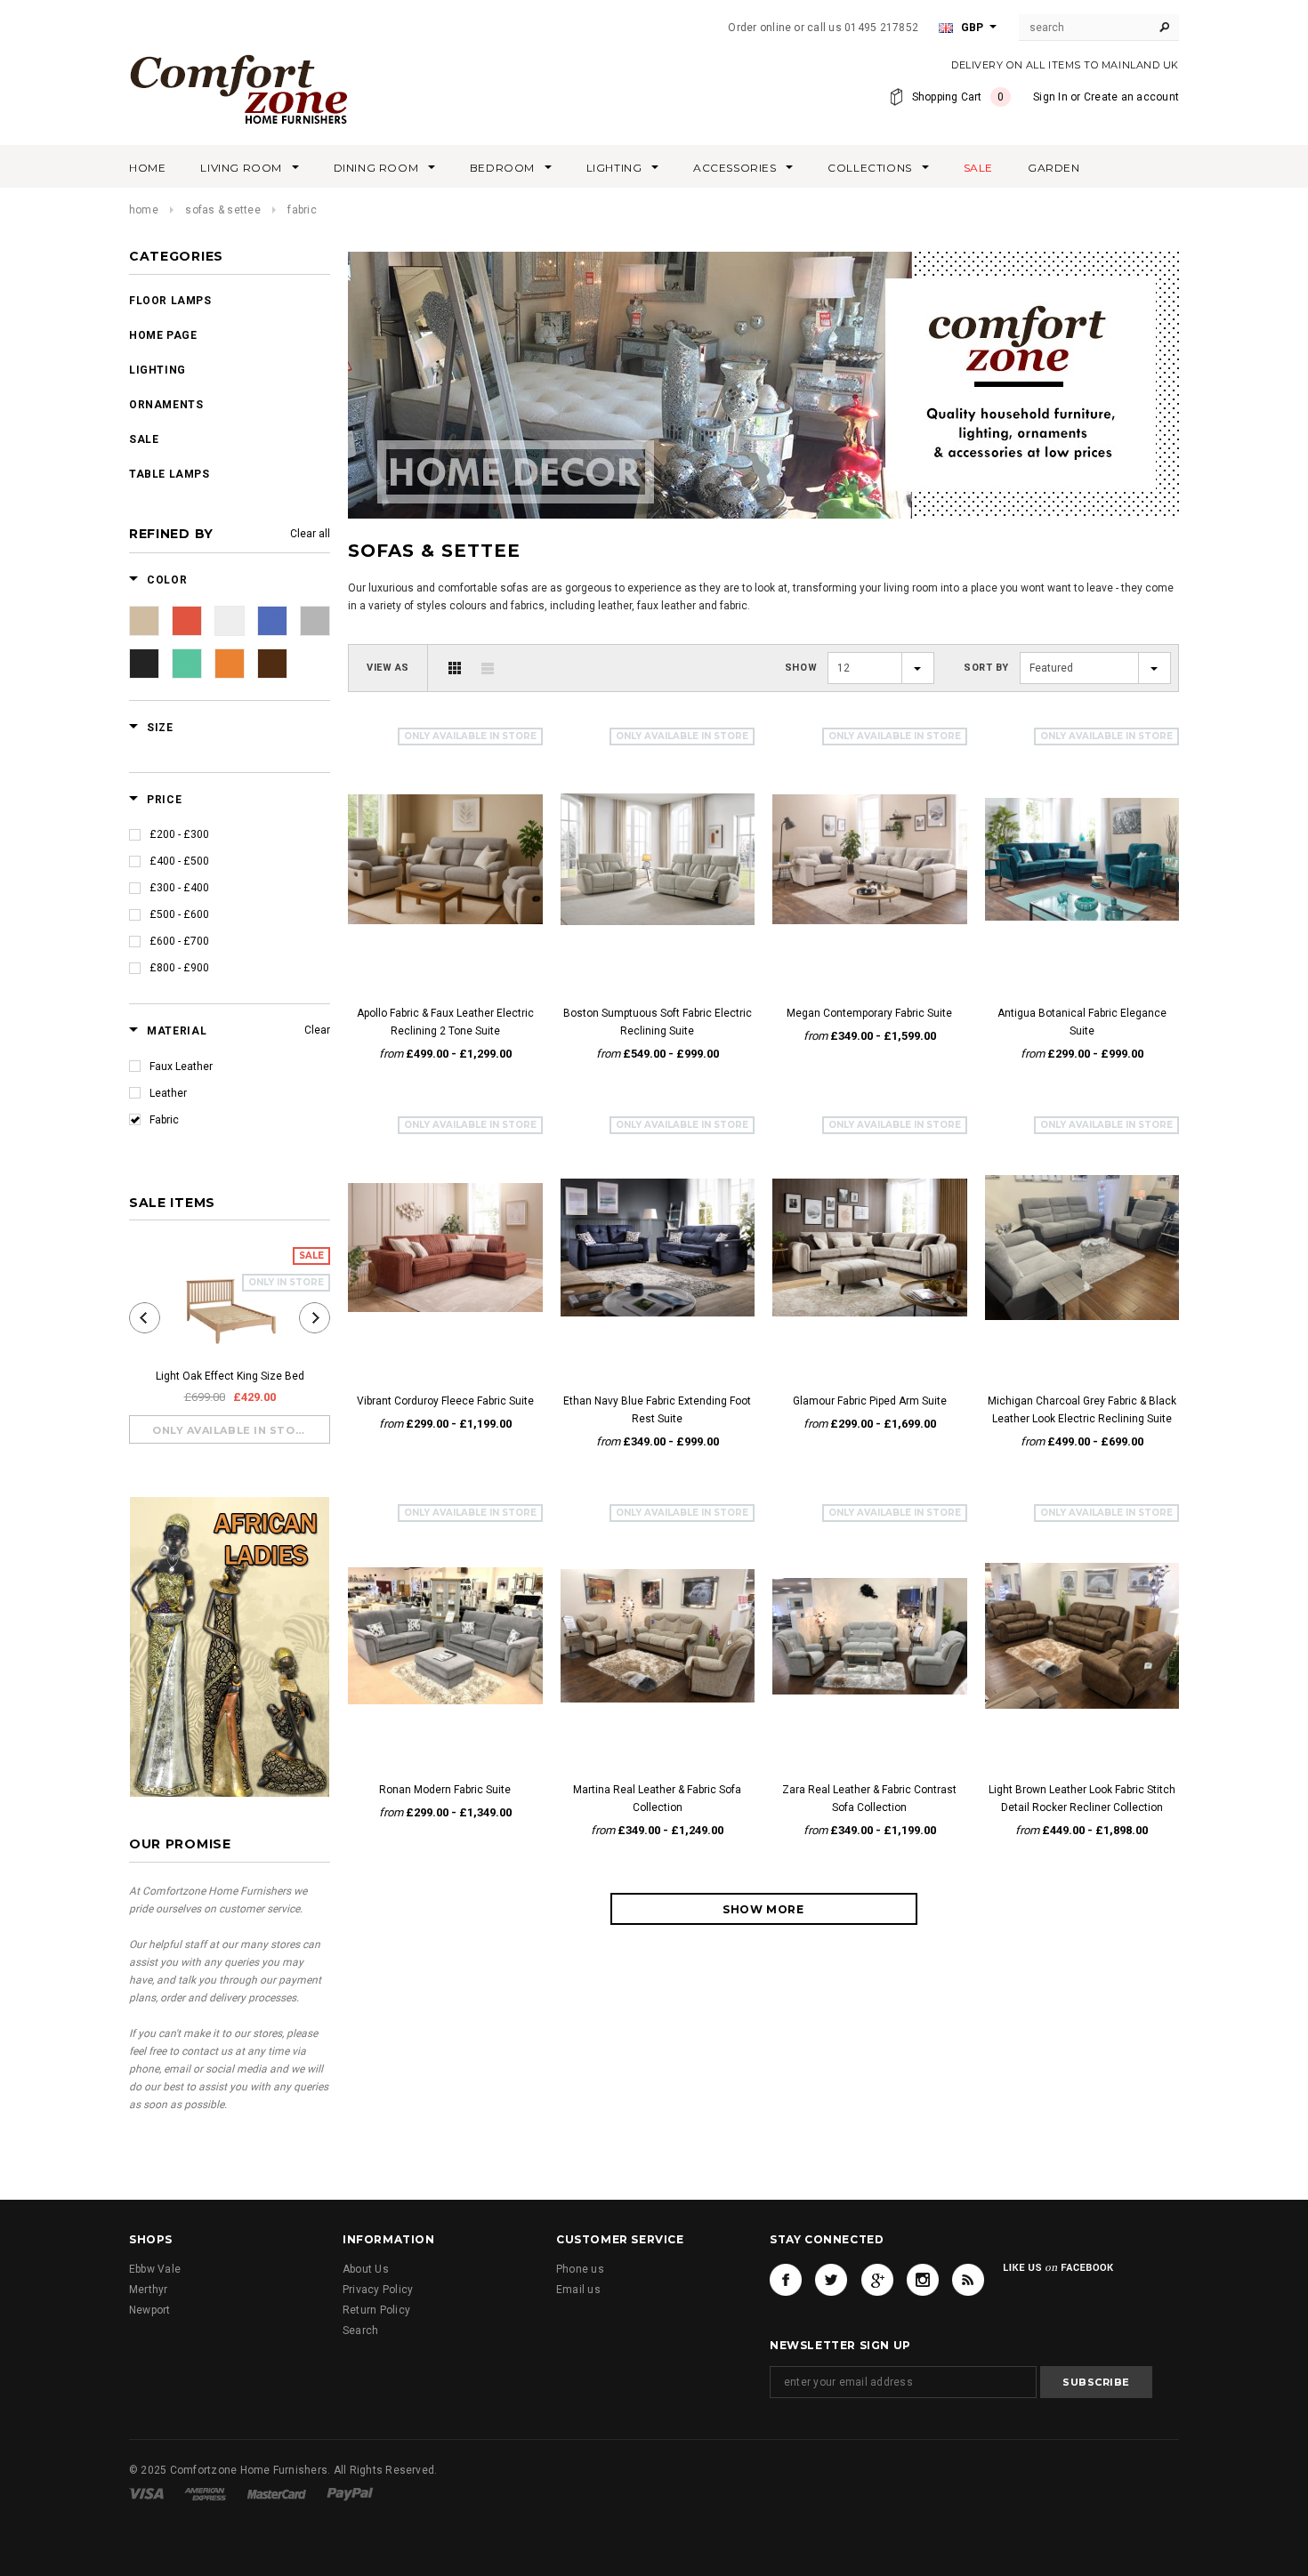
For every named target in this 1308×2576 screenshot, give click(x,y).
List (488, 668)
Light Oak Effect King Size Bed (230, 1376)
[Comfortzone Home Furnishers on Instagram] (923, 2280)
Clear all (310, 534)
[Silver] (230, 621)
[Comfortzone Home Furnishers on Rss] (968, 2280)
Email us (578, 2290)
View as (388, 668)
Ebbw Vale (155, 2269)
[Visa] (146, 2493)
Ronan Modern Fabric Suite (445, 1790)
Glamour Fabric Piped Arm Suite (870, 1401)
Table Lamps (170, 474)
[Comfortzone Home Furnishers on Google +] (877, 2280)
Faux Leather (181, 1067)
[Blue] (272, 621)
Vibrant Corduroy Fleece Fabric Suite (445, 1401)
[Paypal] (350, 2493)
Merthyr (149, 2290)
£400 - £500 (179, 861)
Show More (763, 1909)
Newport (150, 2310)
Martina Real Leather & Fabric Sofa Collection (657, 1799)
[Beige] (144, 621)
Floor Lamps (170, 301)
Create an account (1131, 97)
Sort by (986, 668)
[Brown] (272, 664)
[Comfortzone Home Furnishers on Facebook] (786, 2280)
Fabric (164, 1120)
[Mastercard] (277, 2493)
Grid (455, 668)
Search (360, 2330)
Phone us (580, 2269)
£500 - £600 (179, 914)
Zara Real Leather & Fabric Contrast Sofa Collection (869, 1799)
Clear (317, 1030)
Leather (168, 1093)
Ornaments (166, 405)
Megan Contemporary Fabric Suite (869, 1013)
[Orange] (230, 664)
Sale (144, 439)
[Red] (187, 621)
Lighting (157, 370)
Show (801, 668)
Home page (163, 335)
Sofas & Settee (222, 210)
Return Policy (376, 2310)
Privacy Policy (378, 2290)
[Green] (187, 664)
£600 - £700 (179, 941)
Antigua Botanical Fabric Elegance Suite (1082, 1022)
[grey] (315, 621)
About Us (366, 2269)
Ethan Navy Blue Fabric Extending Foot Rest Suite (657, 1410)
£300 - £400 (179, 888)
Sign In (1050, 97)
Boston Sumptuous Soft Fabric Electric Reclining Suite (658, 1022)
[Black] (144, 664)
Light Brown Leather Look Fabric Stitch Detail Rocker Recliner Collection (1082, 1799)
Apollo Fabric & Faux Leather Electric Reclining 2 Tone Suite (445, 1022)
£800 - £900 (179, 968)
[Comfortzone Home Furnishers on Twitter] (831, 2280)
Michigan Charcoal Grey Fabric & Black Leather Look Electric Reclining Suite (1082, 1410)
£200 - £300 (179, 834)
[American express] (205, 2493)
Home (144, 210)
